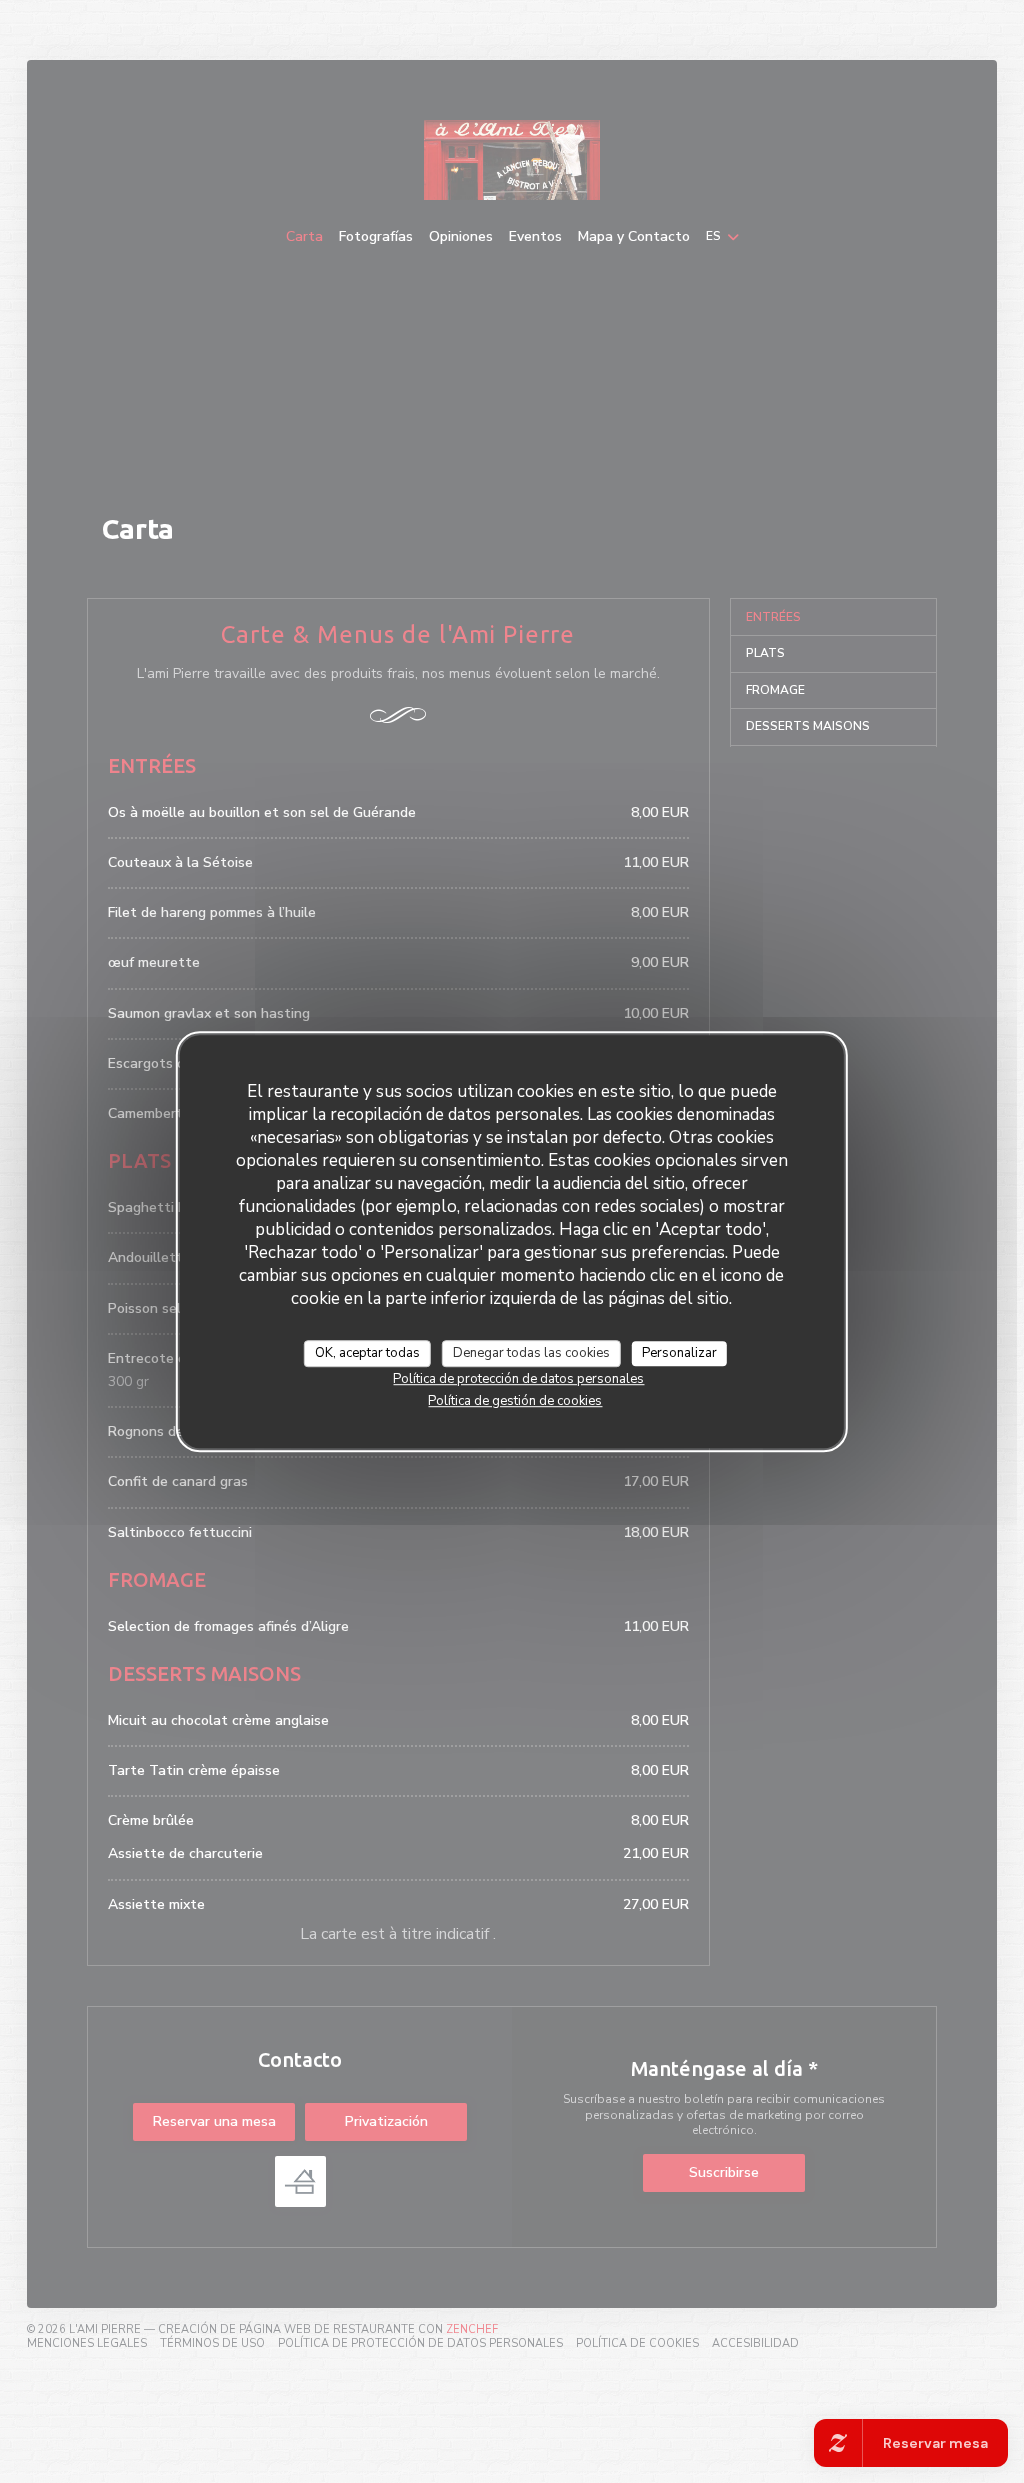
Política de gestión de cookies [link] (515, 1401)
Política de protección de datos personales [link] (518, 1379)
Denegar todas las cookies (531, 1353)
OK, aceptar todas (367, 1353)
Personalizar (679, 1353)
